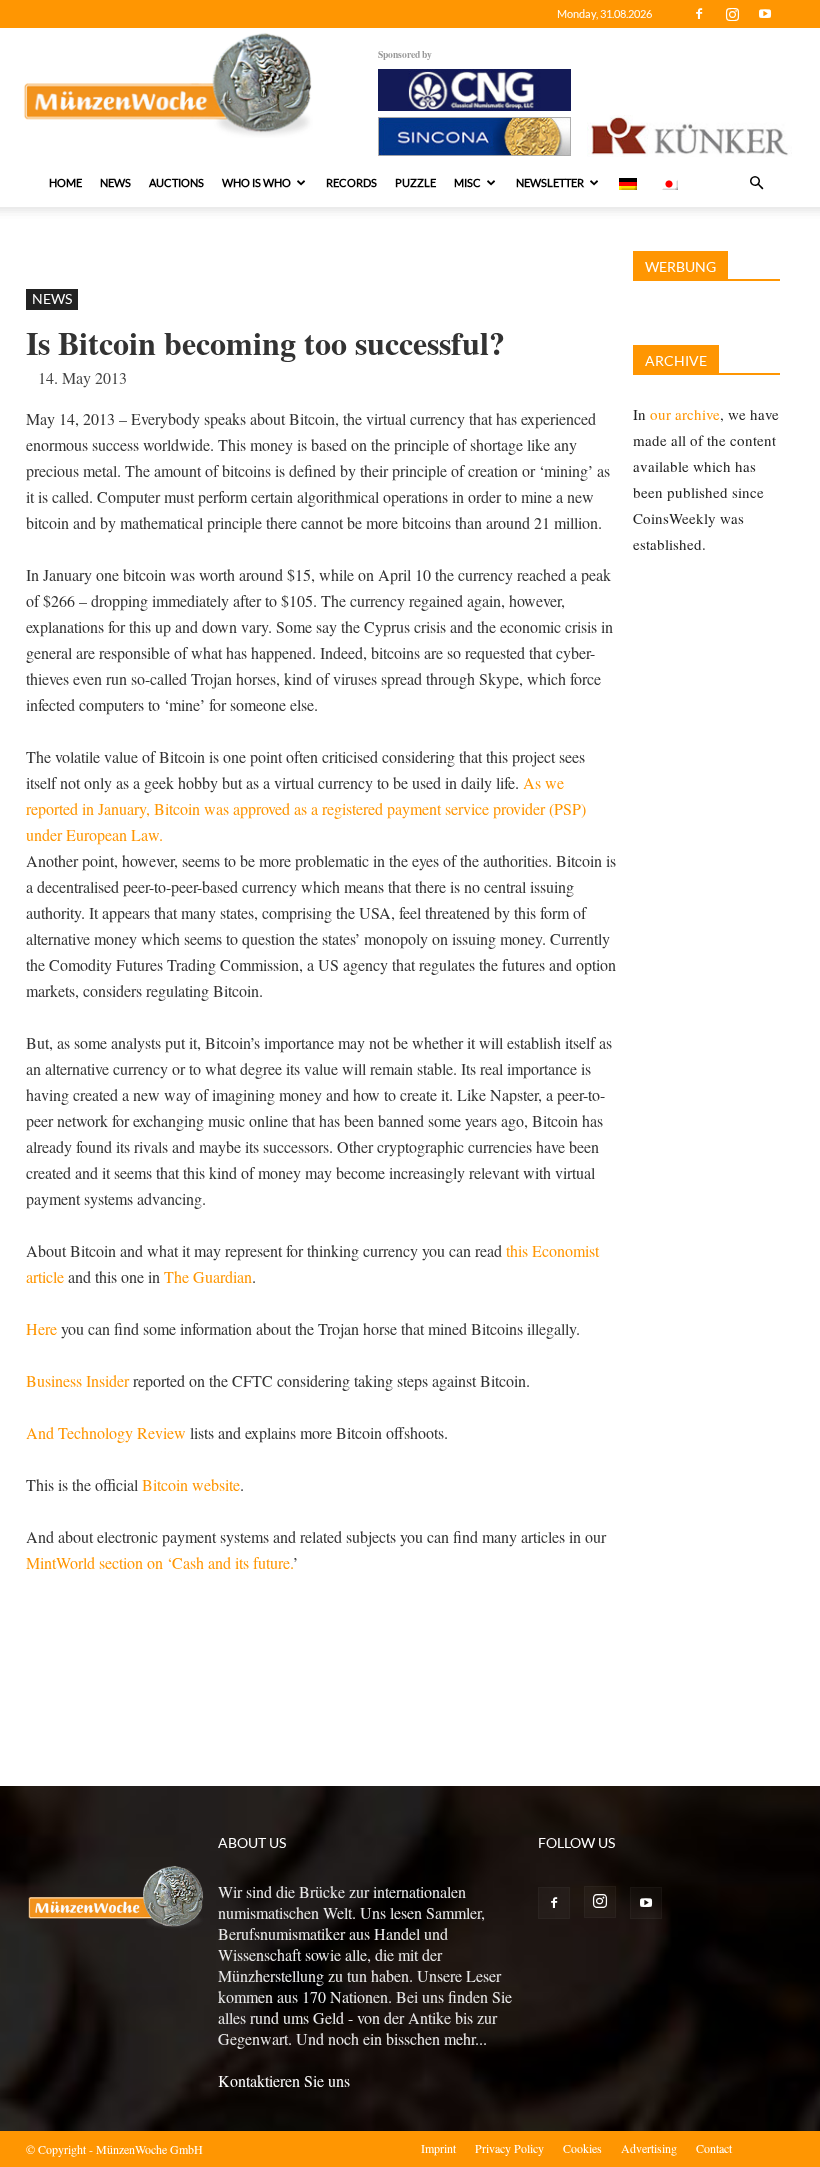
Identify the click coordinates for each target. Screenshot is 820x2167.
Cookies (582, 2148)
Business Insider (77, 1380)
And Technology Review (106, 1432)
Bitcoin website (191, 1484)
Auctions (176, 182)
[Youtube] (765, 14)
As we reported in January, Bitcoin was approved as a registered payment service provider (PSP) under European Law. (306, 808)
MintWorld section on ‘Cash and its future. (159, 1562)
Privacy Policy (509, 2148)
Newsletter (550, 182)
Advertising (649, 2148)
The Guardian (208, 1276)
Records (351, 182)
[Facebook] (699, 14)
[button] (756, 183)
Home (65, 182)
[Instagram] (732, 14)
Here (41, 1328)
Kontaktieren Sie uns (284, 2080)
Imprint (438, 2148)
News (115, 182)
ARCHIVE (676, 360)
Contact (714, 2148)
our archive (685, 414)
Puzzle (415, 182)
